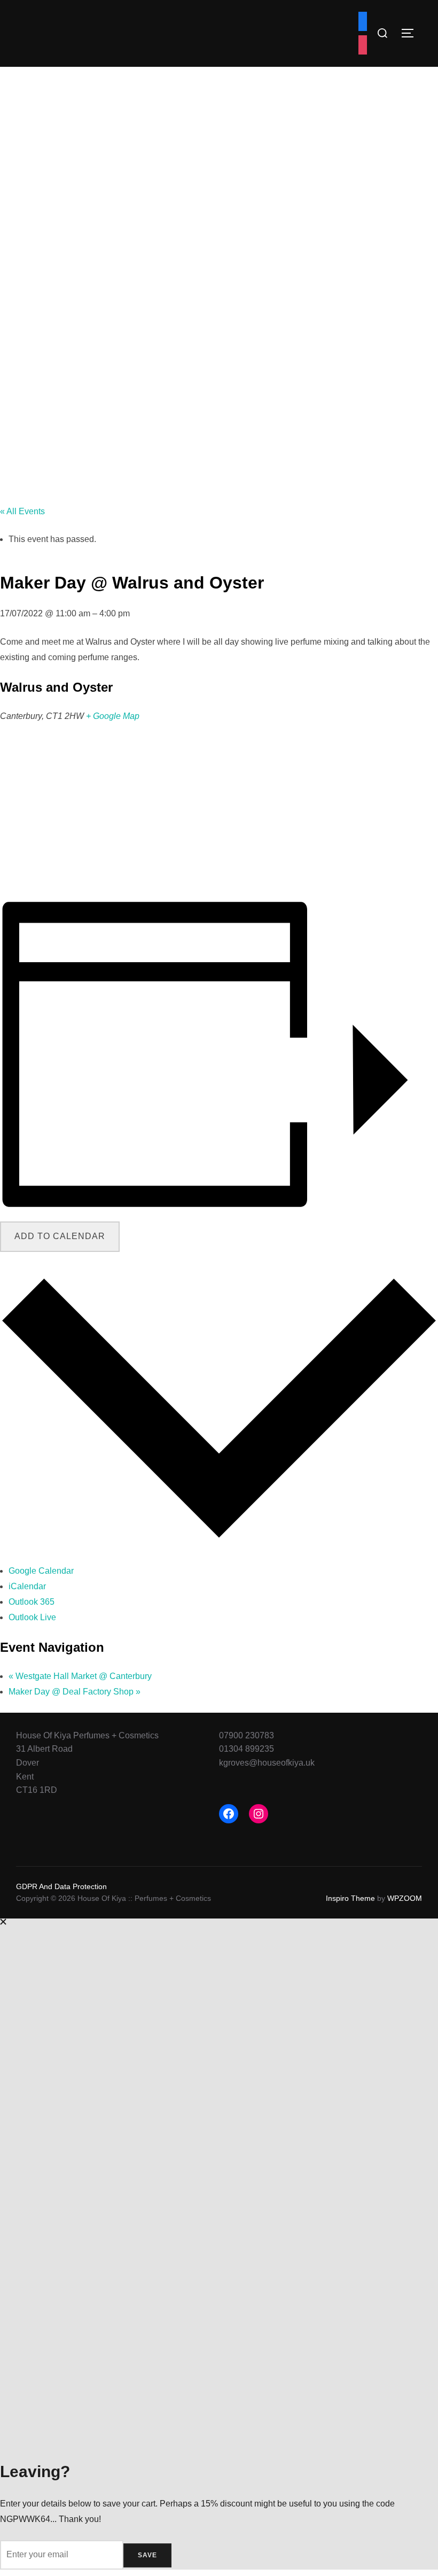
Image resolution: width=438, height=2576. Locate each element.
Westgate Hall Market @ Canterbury (80, 1676)
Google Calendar (41, 1571)
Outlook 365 (32, 1602)
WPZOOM (405, 1898)
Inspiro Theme (350, 1898)
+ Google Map (113, 716)
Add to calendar (60, 1236)
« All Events (22, 511)
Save (147, 2555)
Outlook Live (32, 1617)
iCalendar (27, 1586)
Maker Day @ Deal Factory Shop (75, 1692)
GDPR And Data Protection (61, 1886)
